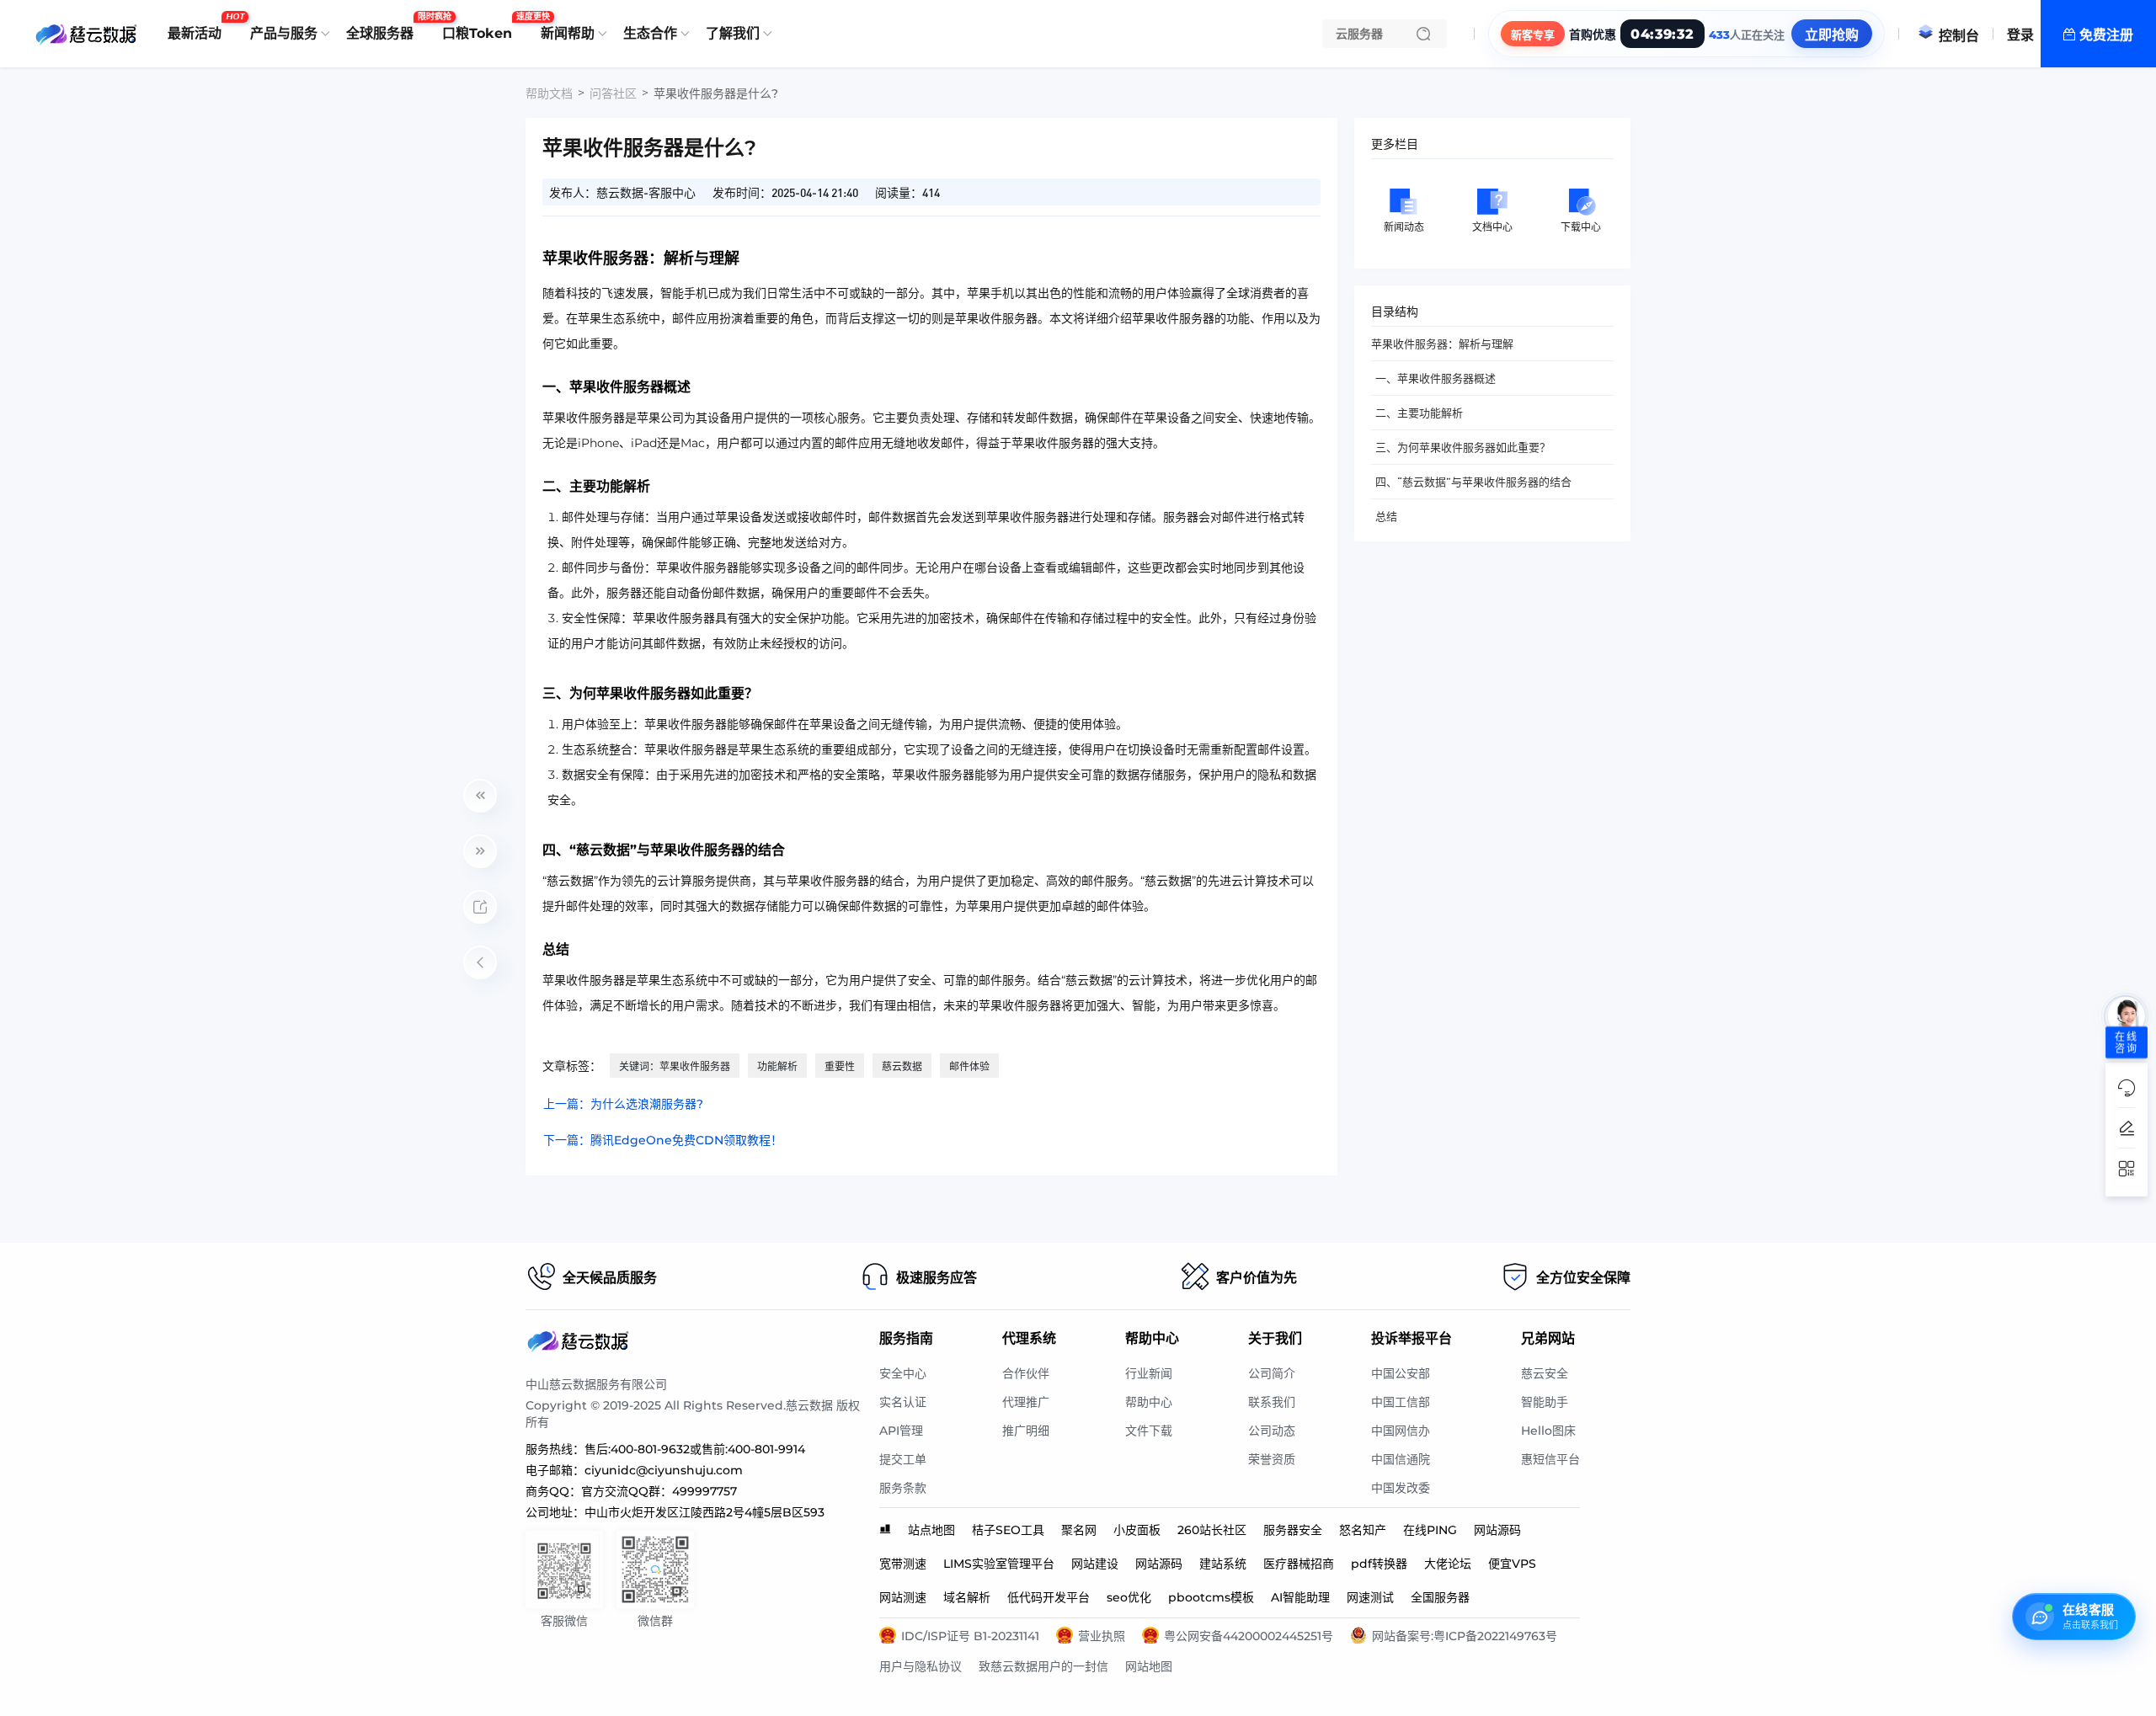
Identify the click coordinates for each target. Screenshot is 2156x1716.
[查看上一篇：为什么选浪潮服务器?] (480, 796)
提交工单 (903, 1459)
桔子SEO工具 (1008, 1530)
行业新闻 (1149, 1373)
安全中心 (903, 1373)
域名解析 (967, 1597)
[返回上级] (480, 962)
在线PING (1430, 1530)
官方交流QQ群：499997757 (659, 1491)
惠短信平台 (1550, 1459)
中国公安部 (1401, 1373)
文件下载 (1149, 1431)
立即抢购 (1832, 35)
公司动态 (1272, 1431)
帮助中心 (1149, 1402)
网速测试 (1370, 1597)
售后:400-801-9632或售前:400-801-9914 (695, 1449)
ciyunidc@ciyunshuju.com (664, 1470)
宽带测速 (903, 1564)
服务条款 (903, 1488)
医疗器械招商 (1299, 1564)
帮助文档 (549, 93)
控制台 (1959, 36)
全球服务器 (384, 27)
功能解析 (777, 1066)
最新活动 (199, 27)
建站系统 (1223, 1564)
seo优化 (1129, 1597)
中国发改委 (1401, 1488)
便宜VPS (1512, 1564)
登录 (2020, 35)
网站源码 (1497, 1530)
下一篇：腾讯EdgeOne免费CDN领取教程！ (663, 1140)
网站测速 (903, 1597)
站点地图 (931, 1530)
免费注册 (2106, 35)
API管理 (901, 1431)
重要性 (840, 1066)
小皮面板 (1137, 1530)
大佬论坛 (1448, 1564)
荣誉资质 (1272, 1459)
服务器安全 (1293, 1530)
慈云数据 (902, 1066)
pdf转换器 (1379, 1564)
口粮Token (481, 27)
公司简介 (1272, 1373)
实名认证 (903, 1402)
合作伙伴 (1026, 1373)
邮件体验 (969, 1066)
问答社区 (613, 93)
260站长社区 (1212, 1530)
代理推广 (1026, 1402)
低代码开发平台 (1049, 1597)
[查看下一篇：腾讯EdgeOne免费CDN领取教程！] (480, 851)
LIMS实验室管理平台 (999, 1564)
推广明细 (1026, 1431)
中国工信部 (1401, 1402)
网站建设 (1095, 1564)
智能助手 (1545, 1402)
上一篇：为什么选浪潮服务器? (623, 1104)
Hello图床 (1548, 1431)
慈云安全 (1545, 1373)
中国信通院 (1401, 1459)
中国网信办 (1401, 1431)
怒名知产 (1363, 1530)
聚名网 (1079, 1530)
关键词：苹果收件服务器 (675, 1066)
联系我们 (1272, 1402)
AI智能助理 (1300, 1597)
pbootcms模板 (1211, 1597)
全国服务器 (1440, 1597)
